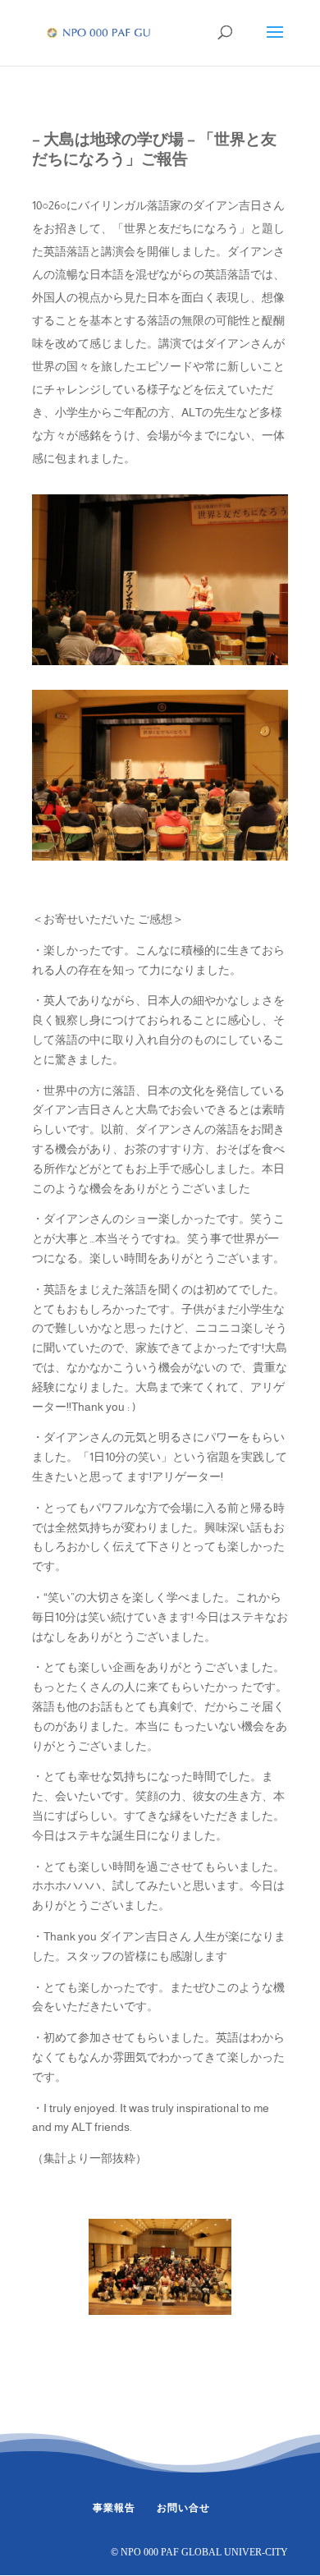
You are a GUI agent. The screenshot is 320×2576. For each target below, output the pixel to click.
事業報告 (114, 2508)
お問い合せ (183, 2508)
